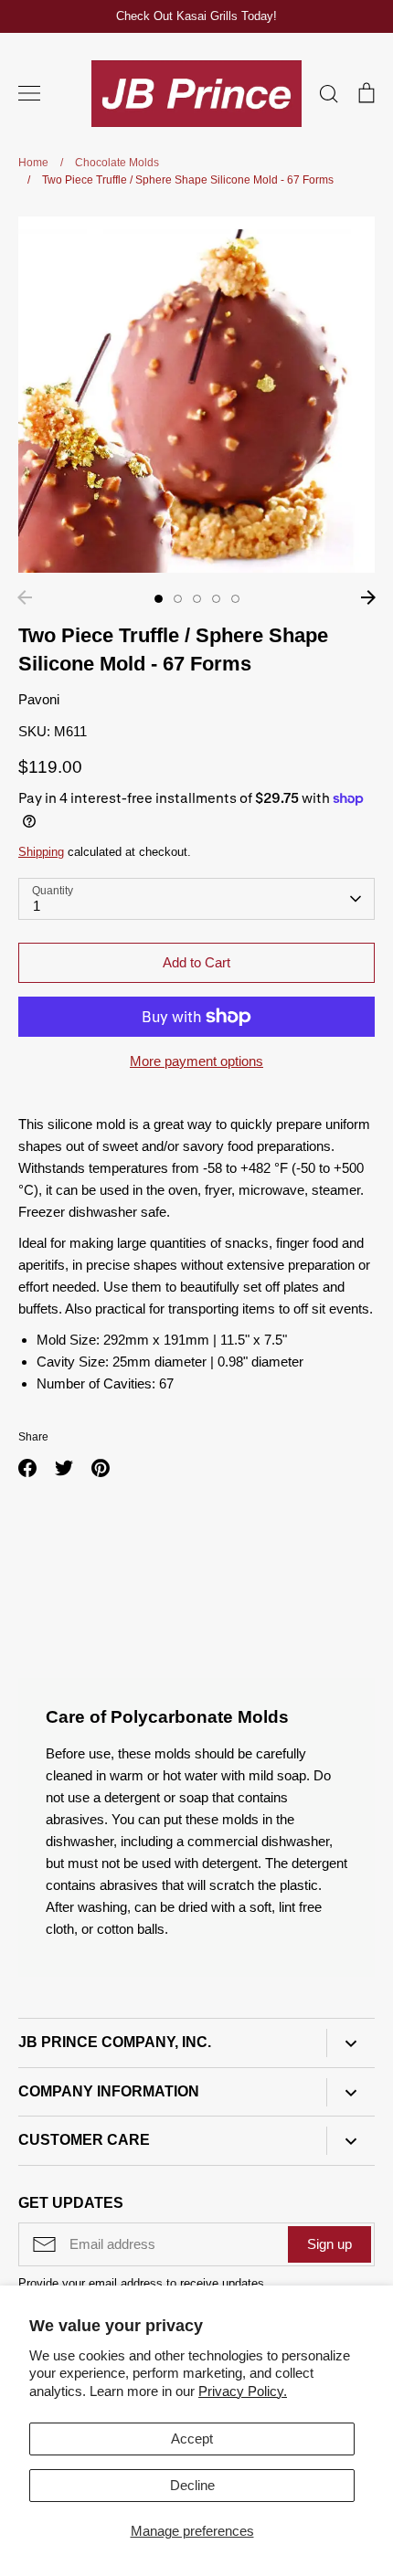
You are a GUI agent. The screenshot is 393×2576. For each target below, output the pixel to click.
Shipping (41, 852)
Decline (192, 2485)
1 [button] (159, 599)
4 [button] (216, 599)
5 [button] (235, 599)
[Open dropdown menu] (351, 2043)
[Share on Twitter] (64, 1468)
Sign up (329, 2244)
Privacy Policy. (243, 2391)
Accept (192, 2439)
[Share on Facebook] (27, 1468)
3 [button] (197, 599)
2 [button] (178, 599)
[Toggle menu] (29, 93)
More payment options (196, 1061)
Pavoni (39, 699)
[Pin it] (101, 1468)
